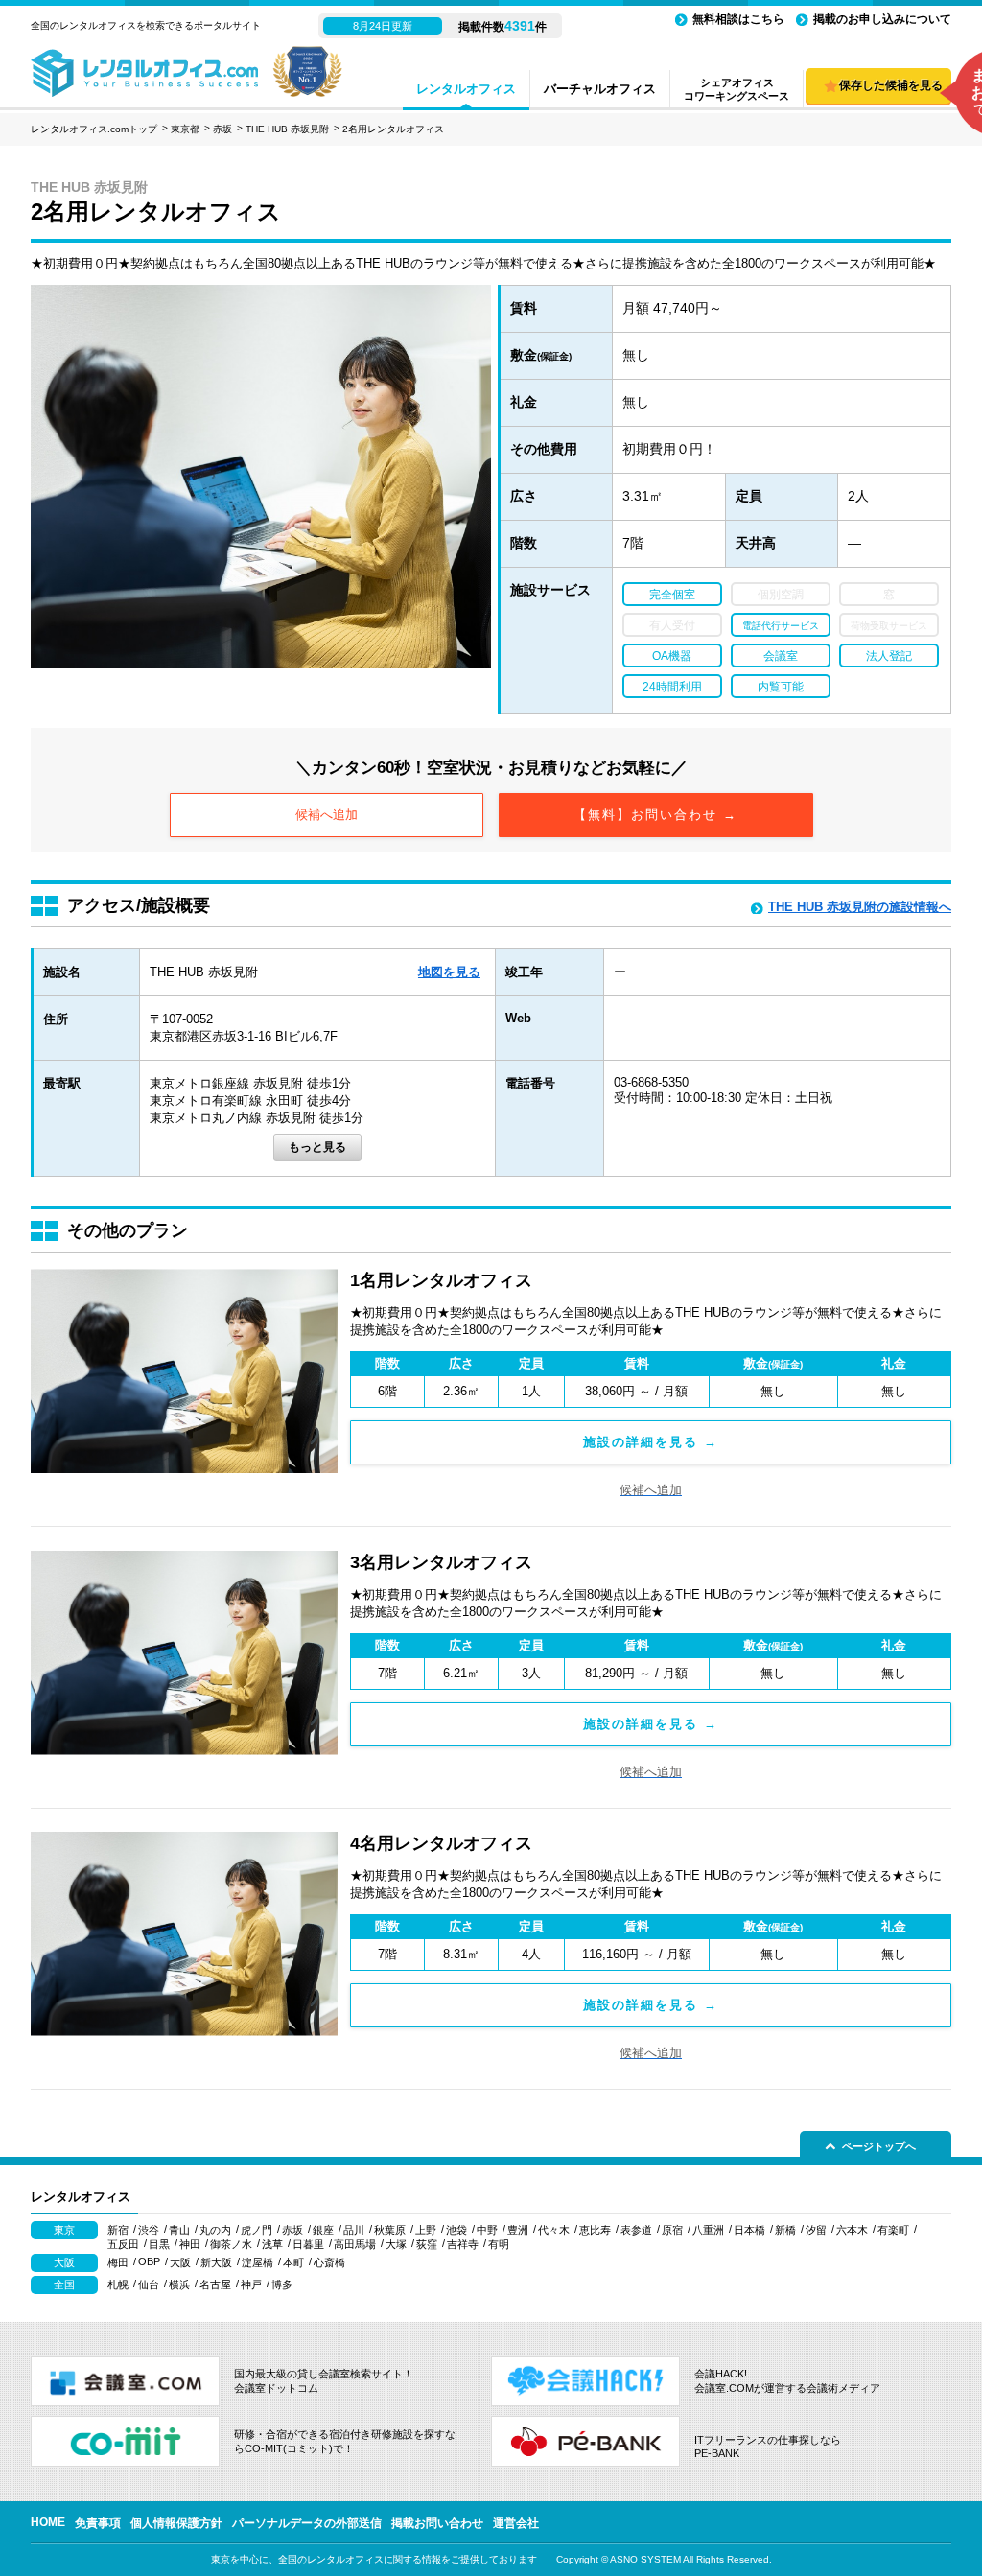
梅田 (118, 2262)
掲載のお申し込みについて (882, 19)
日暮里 (308, 2244)
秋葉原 (390, 2230)
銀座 (323, 2230)
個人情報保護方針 (176, 2523)
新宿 (118, 2230)
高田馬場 (355, 2244)
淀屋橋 (257, 2262)
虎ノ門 (257, 2230)
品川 (354, 2230)
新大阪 (216, 2262)
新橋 (785, 2230)
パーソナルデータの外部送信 (307, 2523)
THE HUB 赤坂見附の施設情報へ (860, 907)
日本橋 (749, 2230)
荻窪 (427, 2244)
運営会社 (516, 2523)
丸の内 (215, 2230)
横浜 (179, 2284)
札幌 (118, 2284)
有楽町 (893, 2230)
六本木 (852, 2230)
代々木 (554, 2230)
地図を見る (449, 972)
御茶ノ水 (231, 2244)
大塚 (396, 2244)
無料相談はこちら (738, 19)
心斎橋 (329, 2262)
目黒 (159, 2244)
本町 (293, 2262)
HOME (48, 2522)
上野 (426, 2230)
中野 (487, 2230)
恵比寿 (595, 2230)
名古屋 (215, 2284)
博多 (282, 2284)
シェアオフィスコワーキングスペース (736, 89)
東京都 (185, 129)
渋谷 (149, 2230)
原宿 (672, 2230)
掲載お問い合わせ (437, 2523)
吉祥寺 (463, 2244)
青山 (179, 2230)
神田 (190, 2244)
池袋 (456, 2230)
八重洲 (708, 2230)
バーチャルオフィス (600, 89)
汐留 (816, 2230)
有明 (499, 2244)
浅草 (272, 2244)
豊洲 (518, 2230)
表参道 (636, 2230)
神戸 (251, 2284)
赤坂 (222, 129)
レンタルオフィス (466, 89)
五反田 (123, 2244)
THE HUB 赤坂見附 (287, 129)
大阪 (180, 2262)
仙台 (149, 2284)
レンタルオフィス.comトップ (94, 129)
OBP (149, 2261)
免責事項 (98, 2523)
